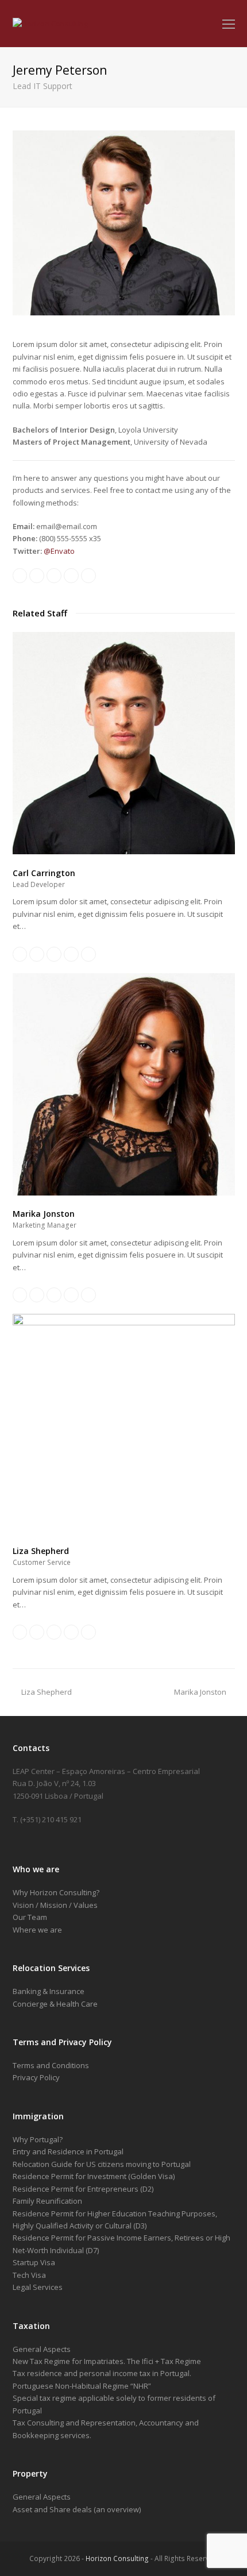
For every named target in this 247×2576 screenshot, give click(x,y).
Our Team (30, 1917)
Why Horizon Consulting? (56, 1892)
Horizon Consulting (117, 2558)
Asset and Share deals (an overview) (77, 2509)
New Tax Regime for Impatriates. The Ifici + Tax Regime (107, 2361)
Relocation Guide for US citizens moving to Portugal (102, 2164)
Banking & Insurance (49, 1991)
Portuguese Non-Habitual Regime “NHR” (82, 2386)
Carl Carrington (44, 873)
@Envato (59, 551)
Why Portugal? (38, 2139)
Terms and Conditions (51, 2065)
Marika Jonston (44, 1214)
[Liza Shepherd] (124, 1322)
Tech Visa (29, 2275)
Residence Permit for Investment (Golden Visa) (94, 2176)
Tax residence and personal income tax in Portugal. (102, 2373)
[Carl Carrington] (124, 851)
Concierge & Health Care (55, 2004)
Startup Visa (34, 2262)
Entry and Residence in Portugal (68, 2151)
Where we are (37, 1930)
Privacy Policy (36, 2077)
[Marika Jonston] (124, 1193)
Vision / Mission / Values (55, 1905)
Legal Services (38, 2287)
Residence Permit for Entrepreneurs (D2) (83, 2189)
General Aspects (42, 2349)
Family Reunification (47, 2201)
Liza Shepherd (41, 1551)
